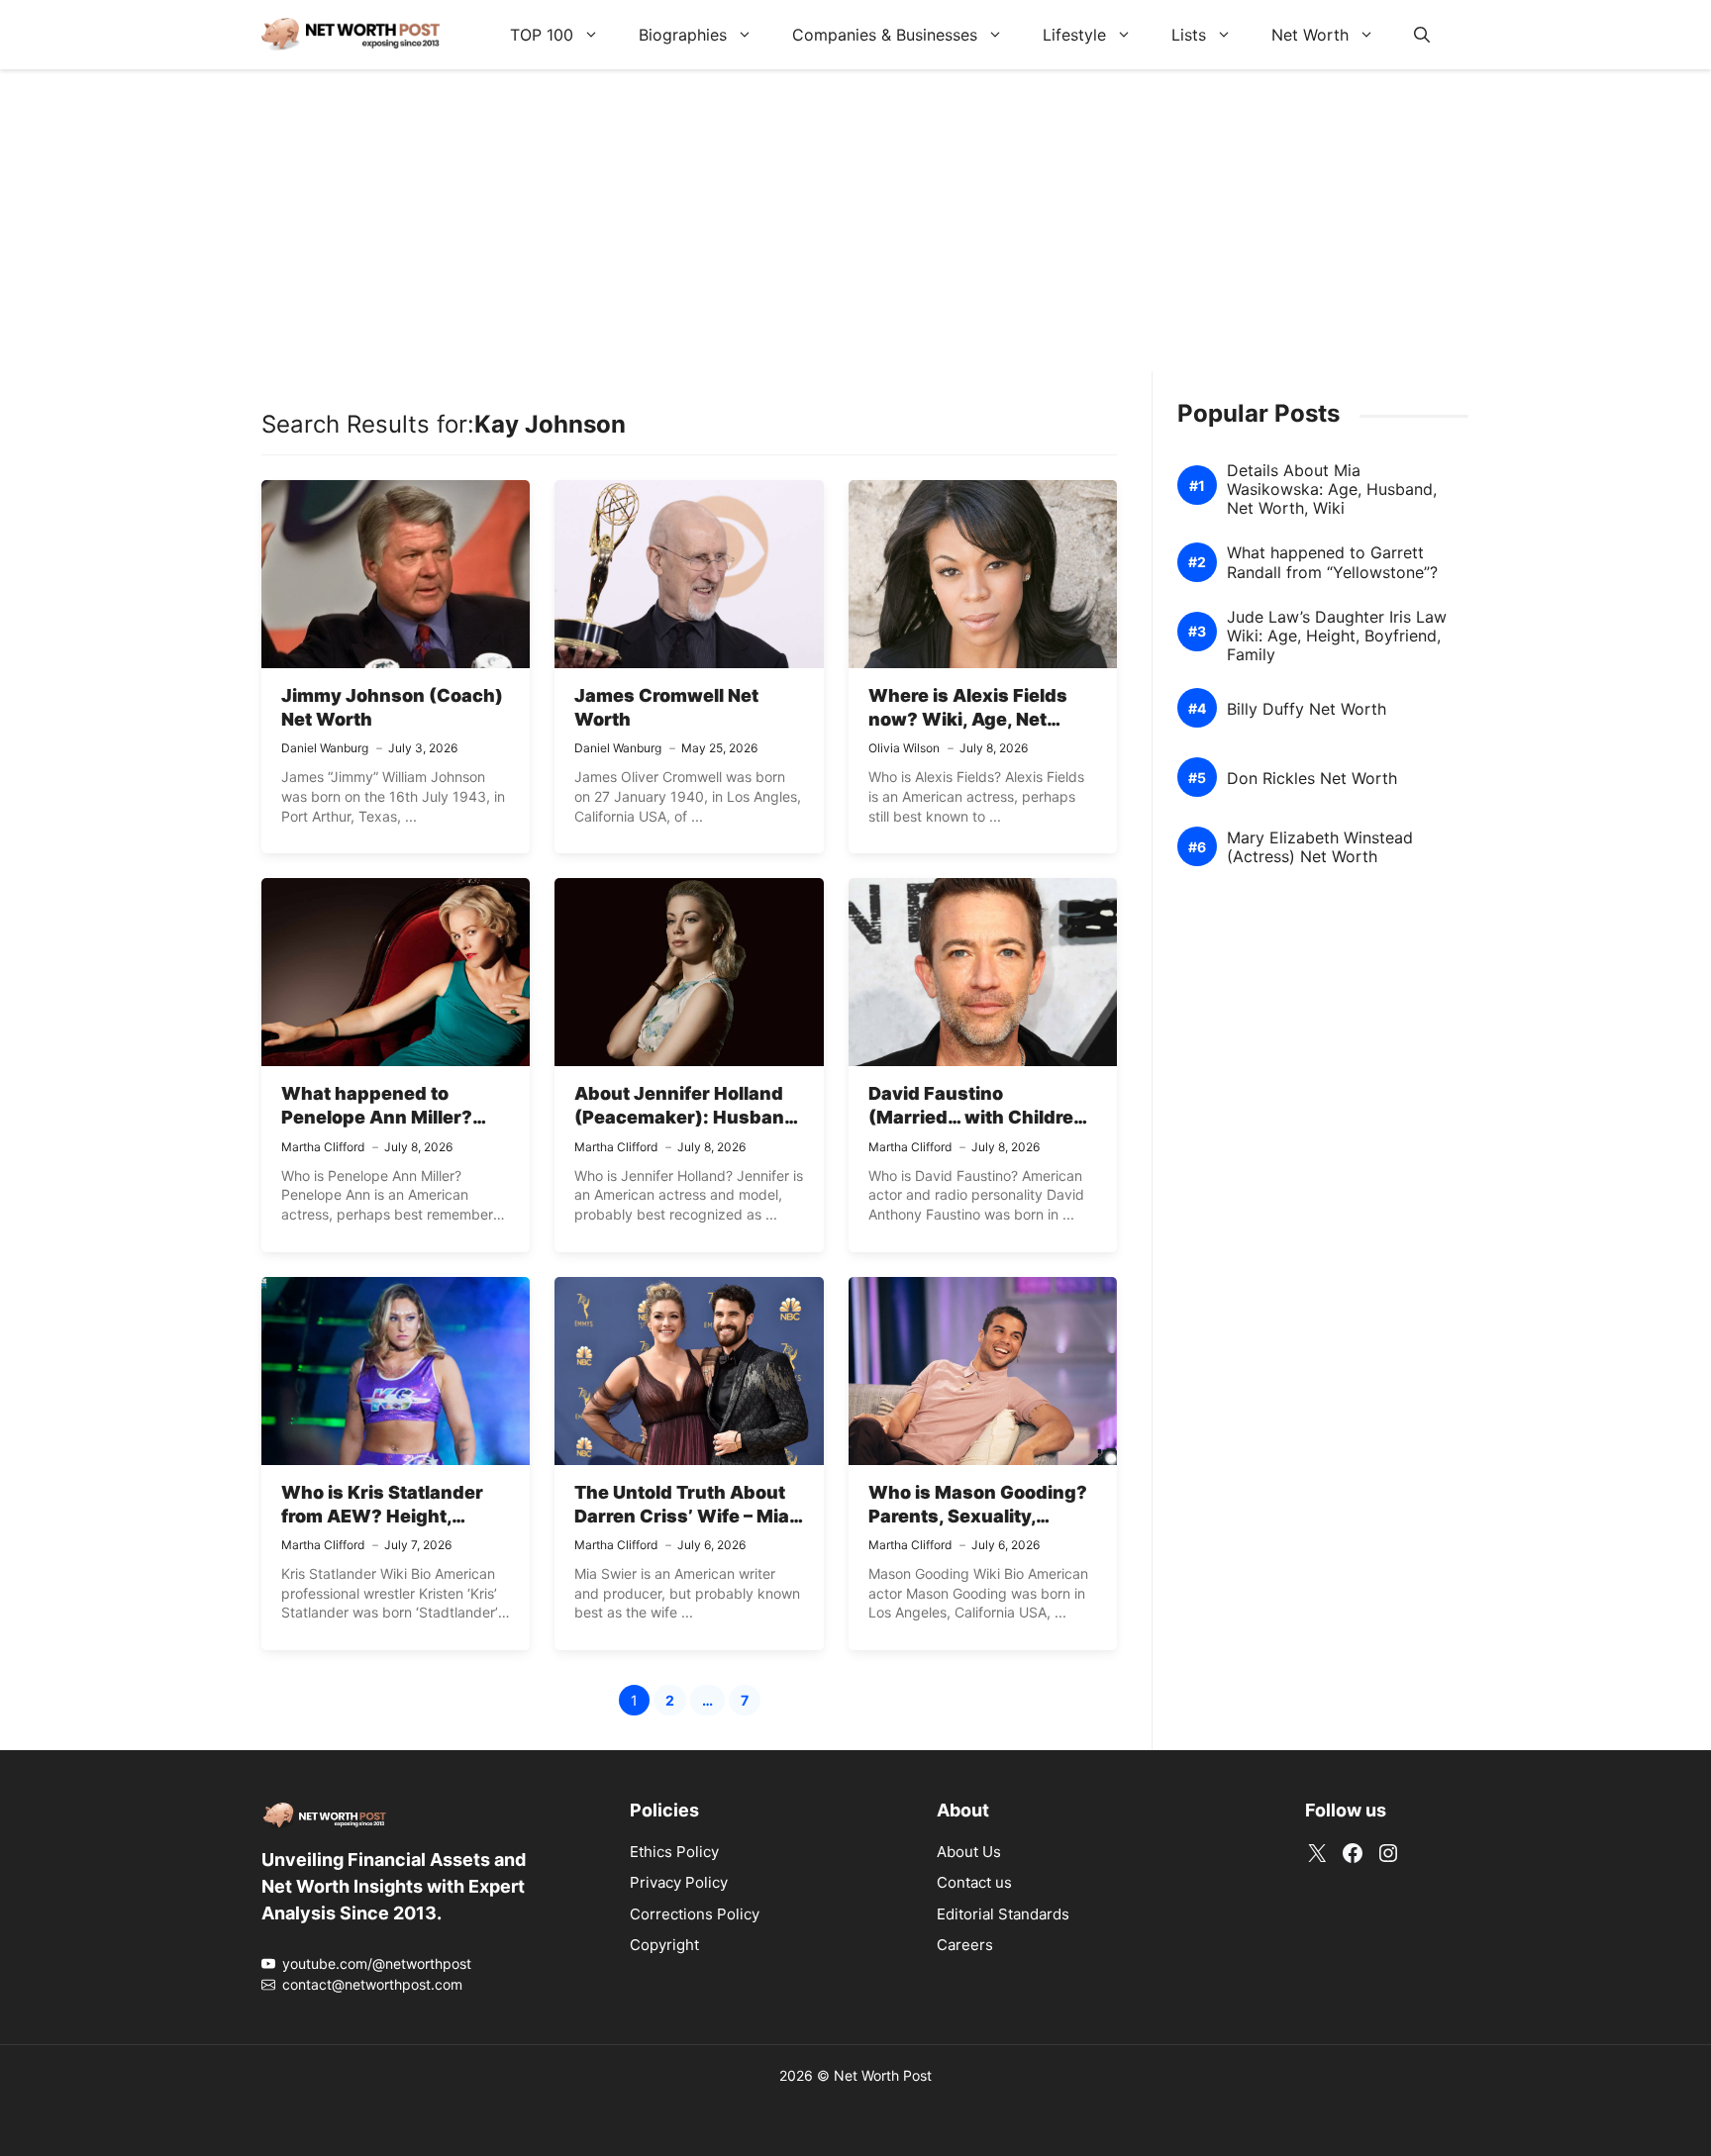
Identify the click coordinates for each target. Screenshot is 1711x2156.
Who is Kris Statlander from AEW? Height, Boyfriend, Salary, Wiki (383, 1517)
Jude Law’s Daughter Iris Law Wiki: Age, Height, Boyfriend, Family (1337, 636)
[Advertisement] (855, 233)
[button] (1422, 35)
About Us (969, 1852)
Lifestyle (1074, 35)
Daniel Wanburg (325, 748)
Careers (965, 1945)
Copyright (664, 1945)
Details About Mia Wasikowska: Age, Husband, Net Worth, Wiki (1332, 490)
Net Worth (1310, 35)
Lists (1189, 35)
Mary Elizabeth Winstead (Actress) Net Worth (1320, 847)
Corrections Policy (695, 1914)
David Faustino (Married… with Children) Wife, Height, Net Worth (981, 1118)
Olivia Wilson (904, 748)
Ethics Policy (674, 1852)
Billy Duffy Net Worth (1307, 709)
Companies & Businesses (885, 35)
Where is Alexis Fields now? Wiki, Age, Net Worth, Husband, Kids (968, 720)
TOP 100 (542, 35)
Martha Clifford (323, 1147)
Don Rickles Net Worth (1312, 779)
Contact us (974, 1882)
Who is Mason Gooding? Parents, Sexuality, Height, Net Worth (978, 1517)
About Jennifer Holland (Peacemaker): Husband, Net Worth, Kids (688, 1118)
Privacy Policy (679, 1882)
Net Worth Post (883, 2075)
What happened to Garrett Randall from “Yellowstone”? (1332, 562)
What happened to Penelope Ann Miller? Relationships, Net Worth (393, 1118)
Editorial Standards (1003, 1914)
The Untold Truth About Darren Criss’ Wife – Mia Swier (682, 1517)
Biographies (683, 35)
